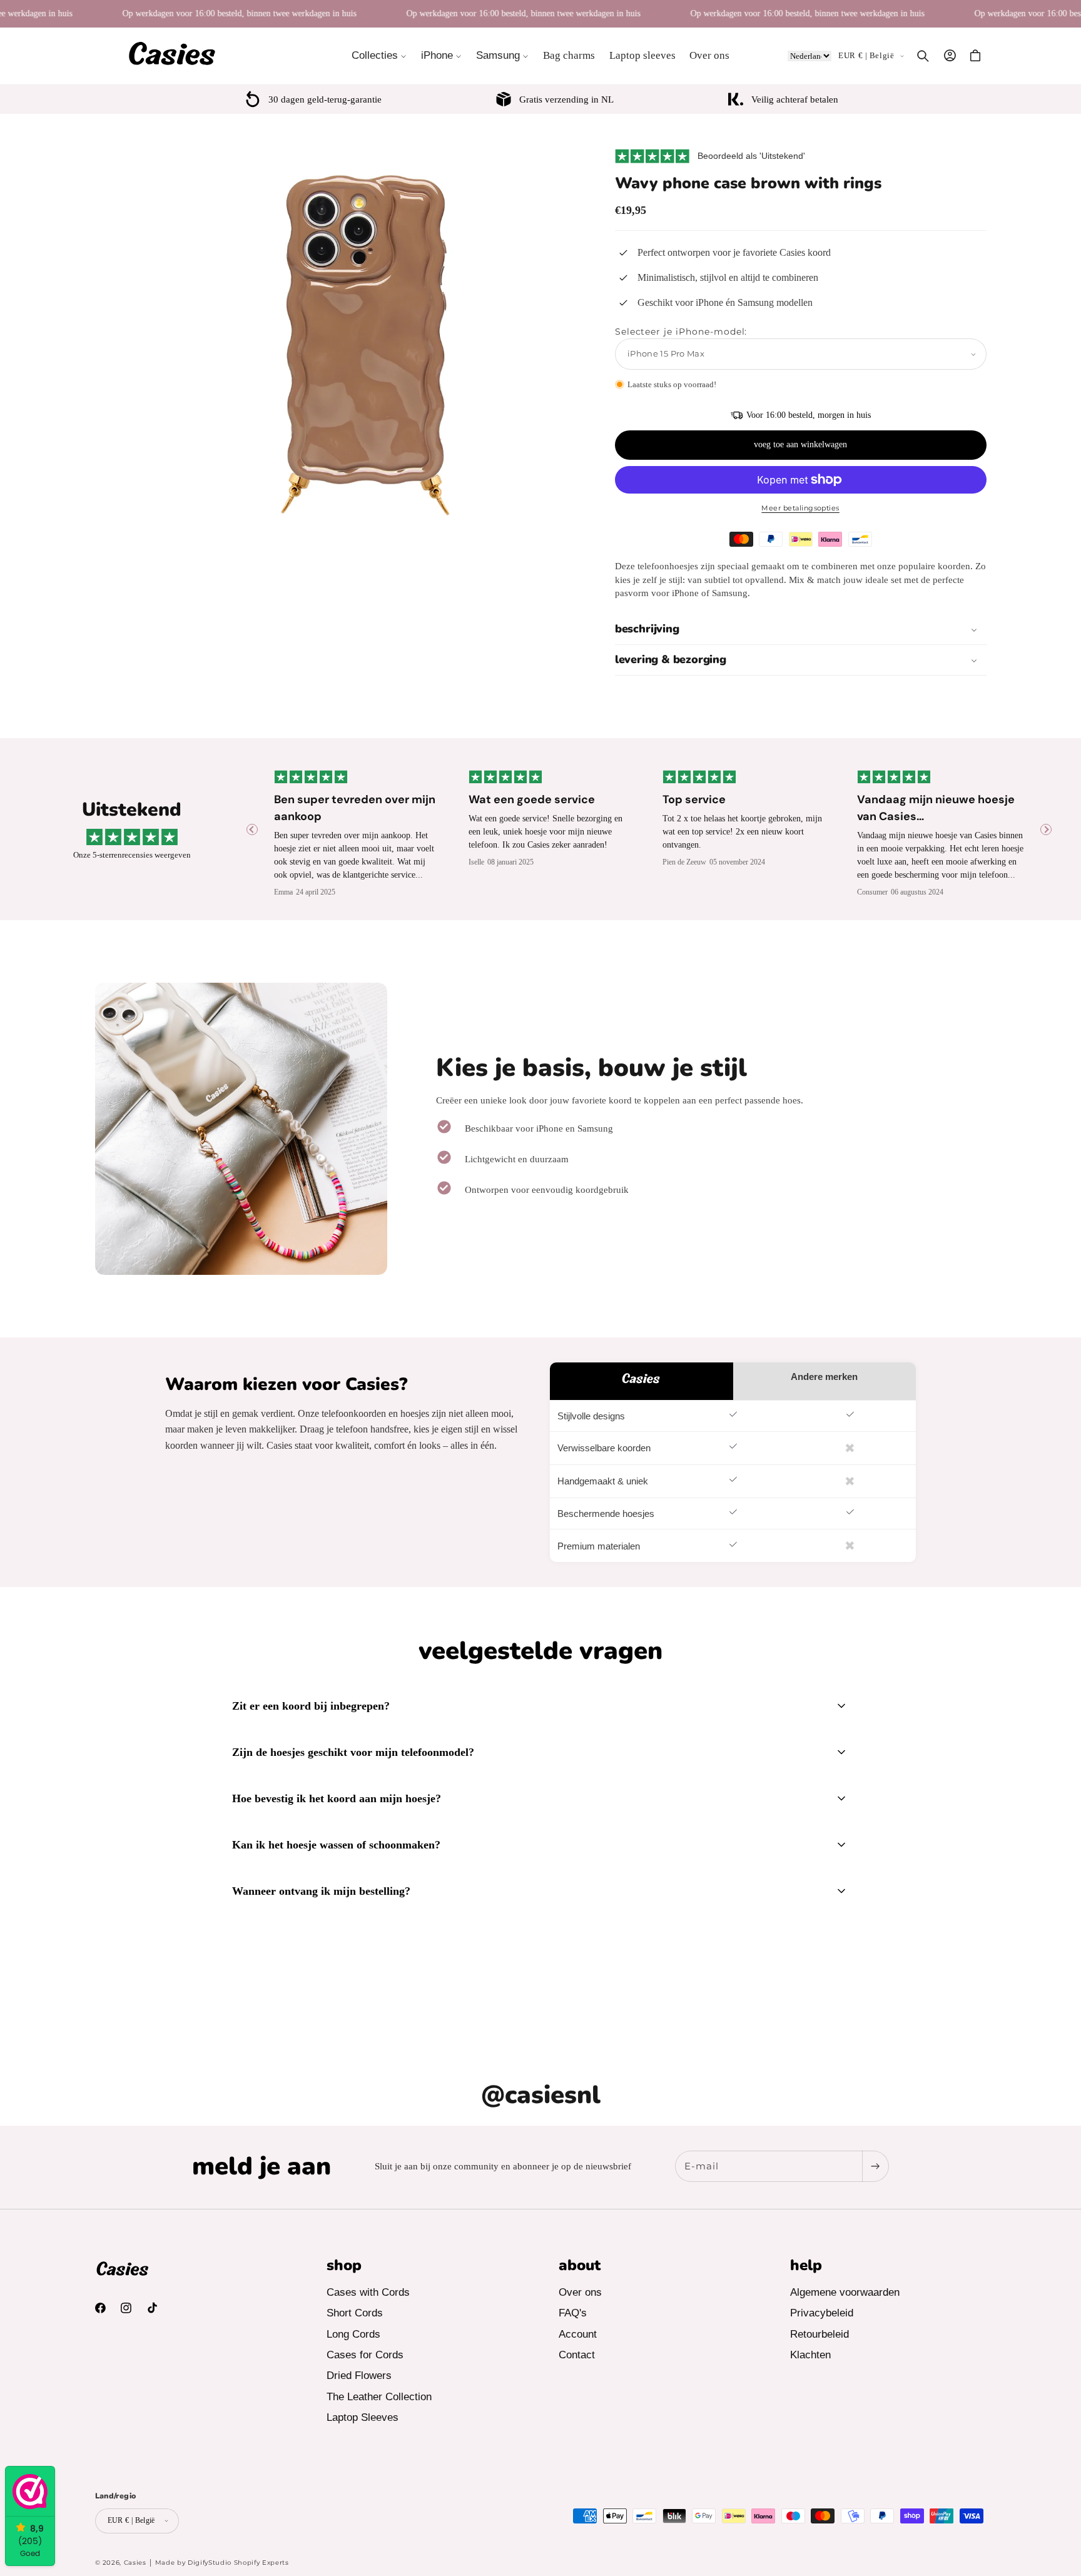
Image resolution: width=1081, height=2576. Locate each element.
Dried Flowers (359, 2376)
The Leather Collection (379, 2397)
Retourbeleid (820, 2334)
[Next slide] (1046, 829)
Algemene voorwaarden (845, 2293)
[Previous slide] (252, 829)
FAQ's (573, 2314)
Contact (577, 2355)
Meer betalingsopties (800, 508)
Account (578, 2334)
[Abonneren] (875, 2166)
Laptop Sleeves (363, 2417)
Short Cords (355, 2314)
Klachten (810, 2355)
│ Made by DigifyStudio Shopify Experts (219, 2562)
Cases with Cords (368, 2293)
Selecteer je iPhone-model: (681, 332)
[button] (379, 56)
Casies (135, 2562)
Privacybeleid (822, 2314)
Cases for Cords (365, 2355)
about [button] (580, 2265)
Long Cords (353, 2334)
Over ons (580, 2293)
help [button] (806, 2265)
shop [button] (344, 2265)
